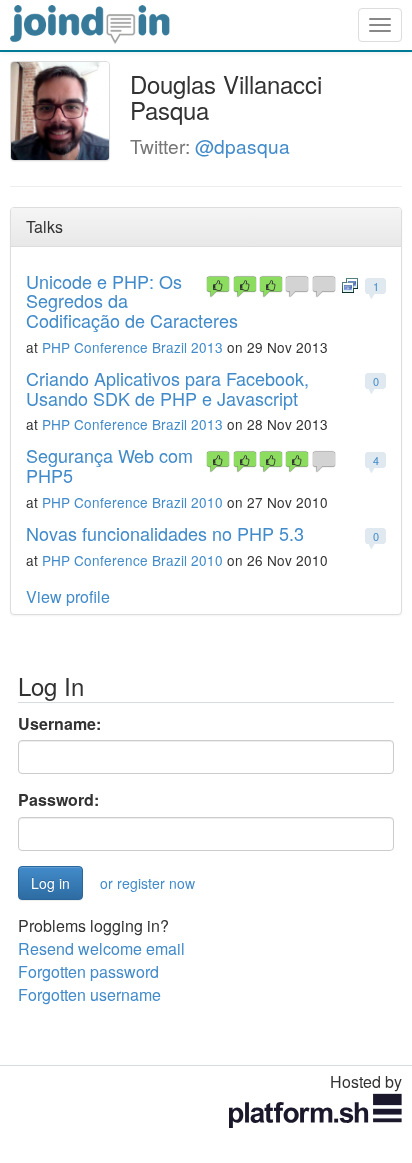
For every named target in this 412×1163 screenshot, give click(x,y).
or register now (147, 883)
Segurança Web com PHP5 (109, 465)
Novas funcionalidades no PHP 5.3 (165, 533)
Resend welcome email (101, 948)
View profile (68, 596)
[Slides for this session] (350, 284)
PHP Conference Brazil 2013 (132, 347)
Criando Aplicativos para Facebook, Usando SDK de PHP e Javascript (167, 388)
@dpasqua (242, 145)
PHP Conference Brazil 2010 (132, 502)
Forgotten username (89, 994)
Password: (58, 800)
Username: (59, 724)
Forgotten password (88, 971)
